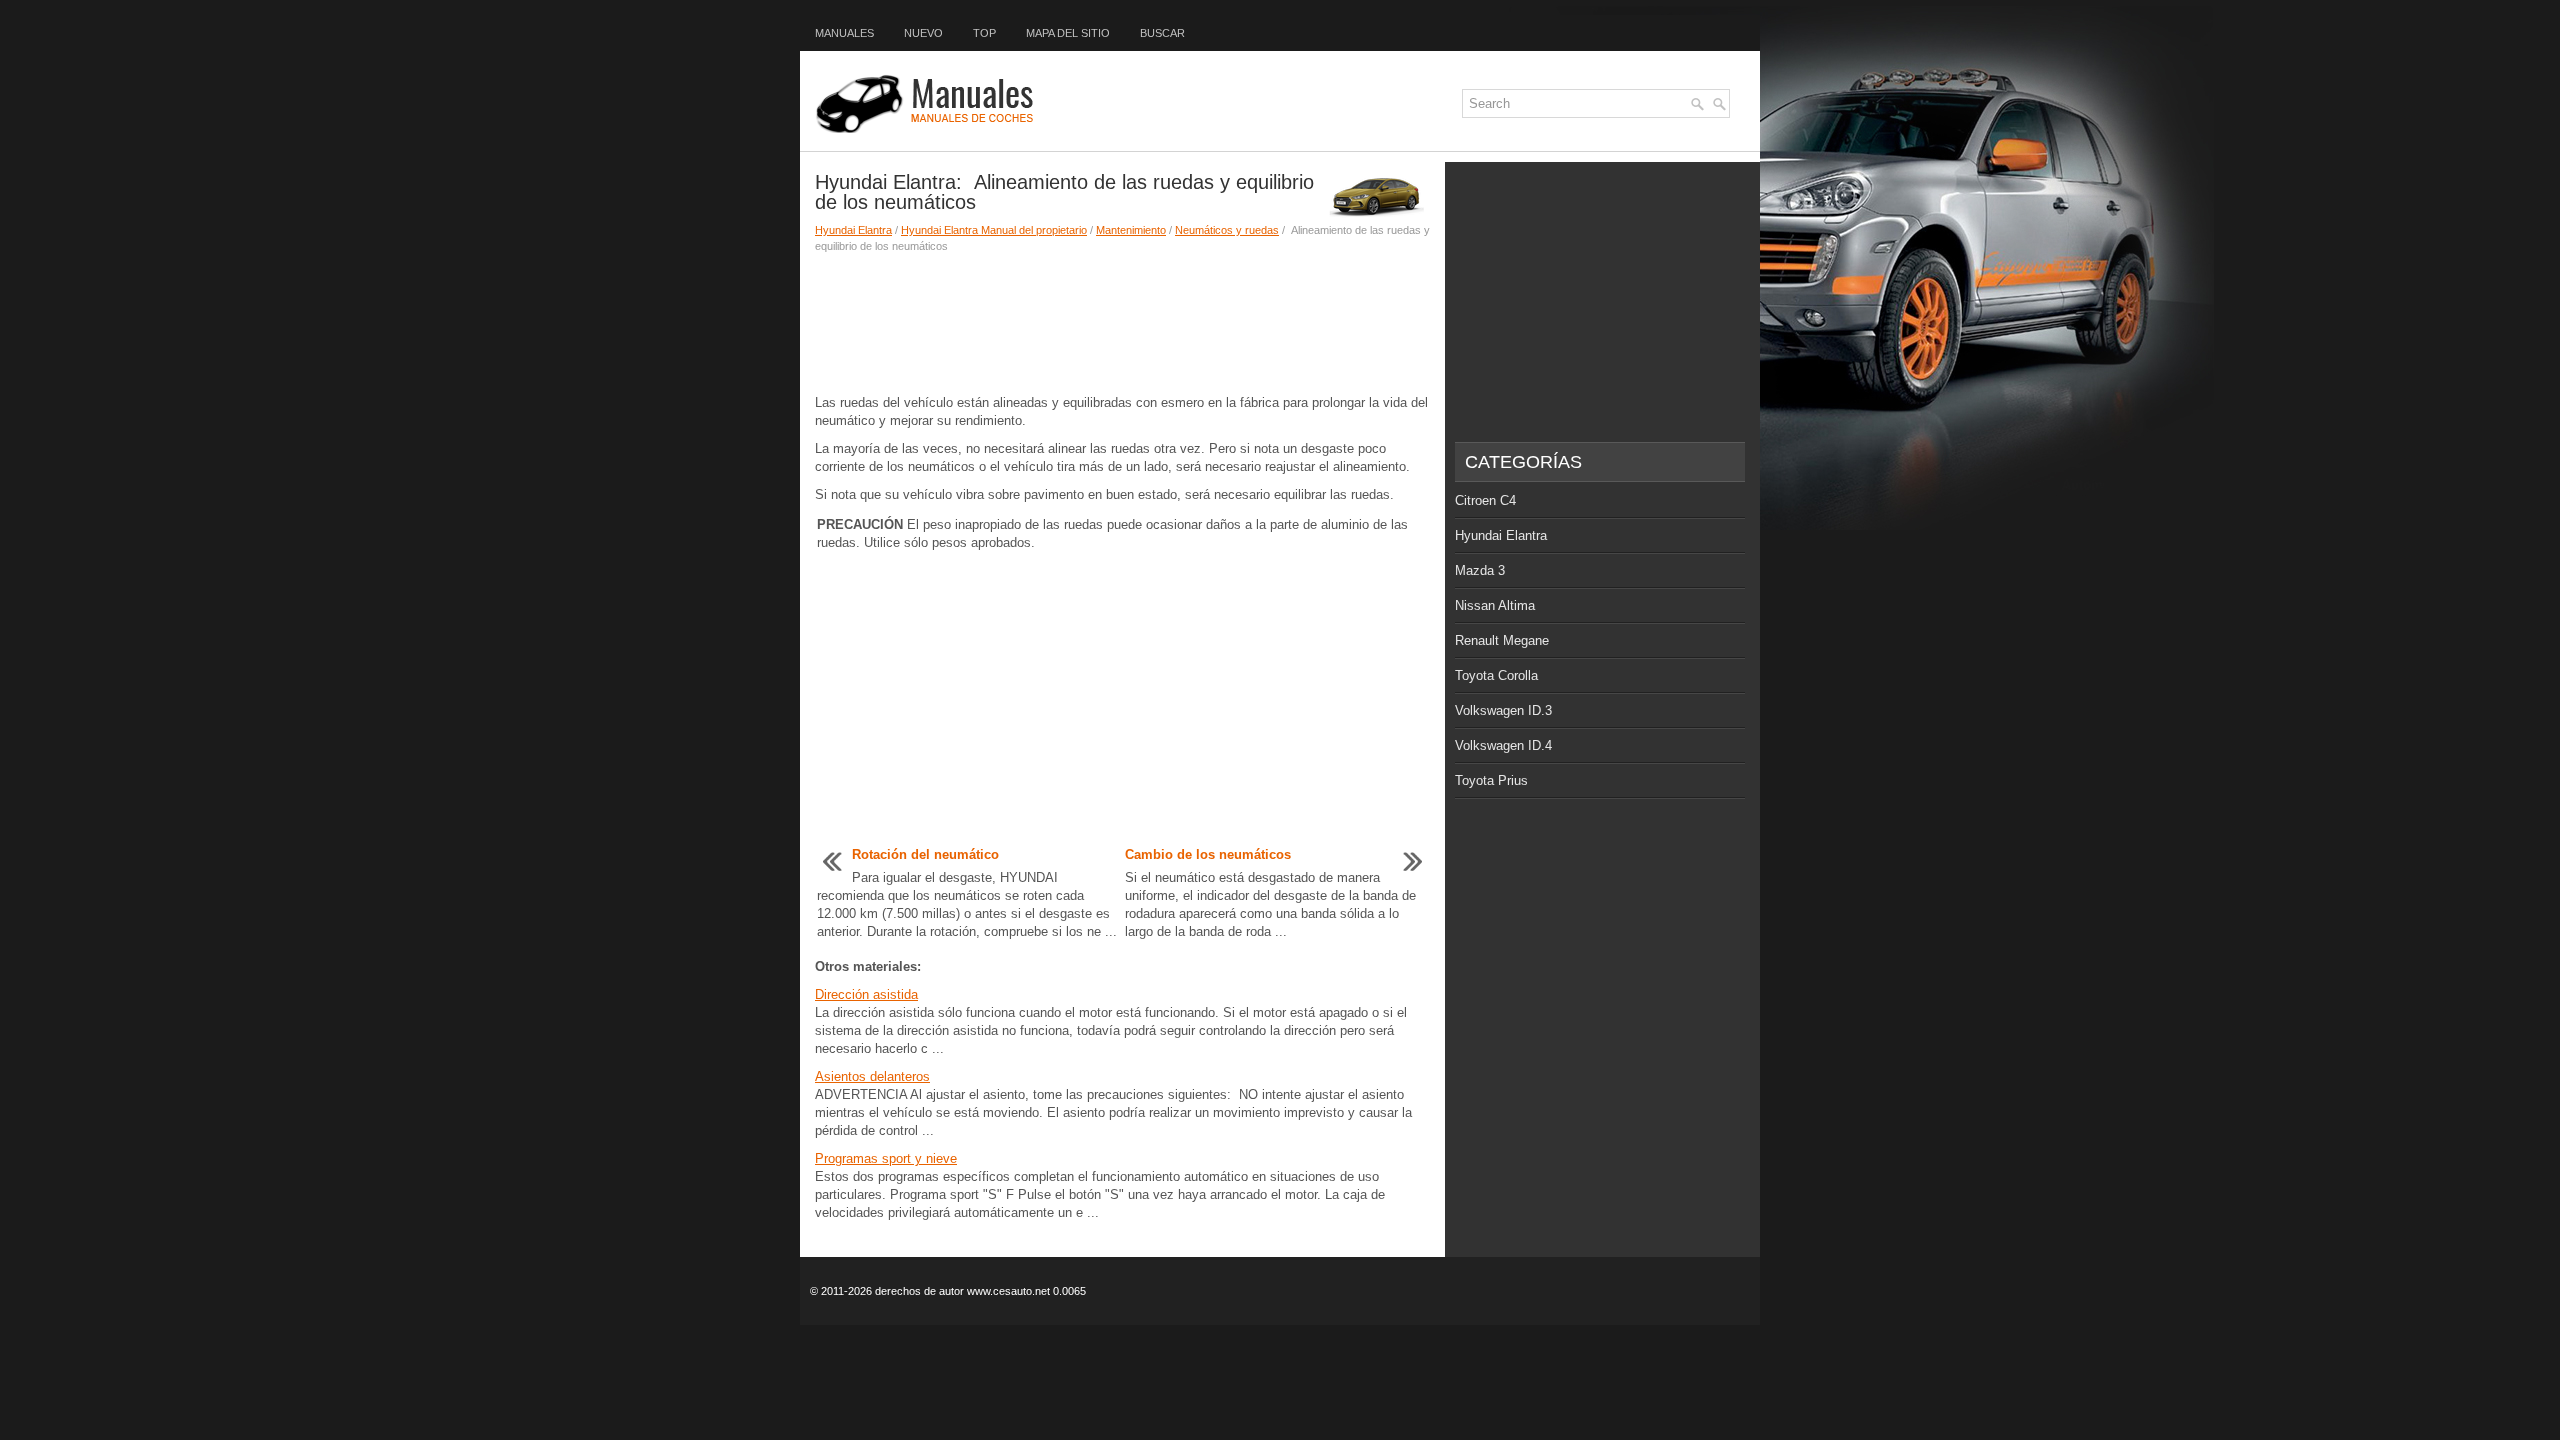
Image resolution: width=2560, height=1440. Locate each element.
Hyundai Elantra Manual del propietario (994, 230)
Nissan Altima (1495, 605)
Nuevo (923, 33)
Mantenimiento (1131, 230)
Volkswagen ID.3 (1503, 710)
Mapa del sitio (1068, 33)
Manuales (844, 33)
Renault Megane (1502, 640)
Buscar (1162, 33)
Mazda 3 (1480, 570)
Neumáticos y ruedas (1227, 230)
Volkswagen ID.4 (1503, 745)
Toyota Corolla (1496, 675)
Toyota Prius (1491, 780)
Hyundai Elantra (853, 230)
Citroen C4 (1485, 500)
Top (984, 33)
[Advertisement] (1122, 324)
